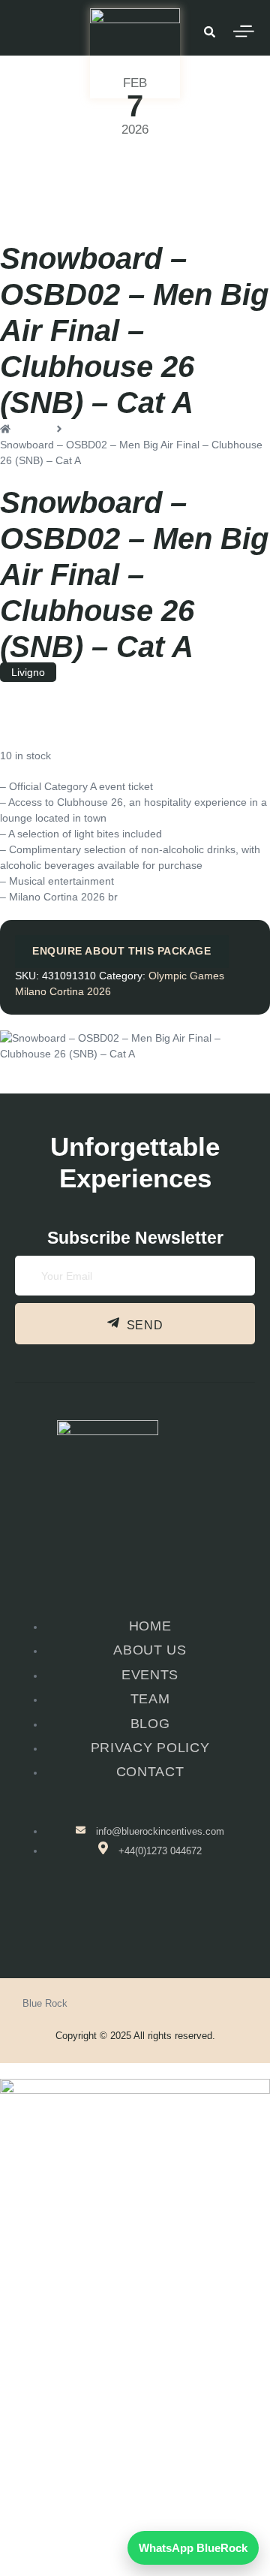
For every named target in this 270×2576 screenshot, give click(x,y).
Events (127, 2381)
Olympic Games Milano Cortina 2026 (87, 164)
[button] (135, 2381)
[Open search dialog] (209, 34)
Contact (135, 2423)
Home (135, 2370)
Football (127, 2391)
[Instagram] (59, 2463)
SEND (145, 1326)
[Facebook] (19, 2463)
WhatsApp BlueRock (193, 2548)
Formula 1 (127, 2402)
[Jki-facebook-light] (109, 1917)
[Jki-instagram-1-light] (157, 1917)
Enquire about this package (122, 951)
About (127, 2412)
